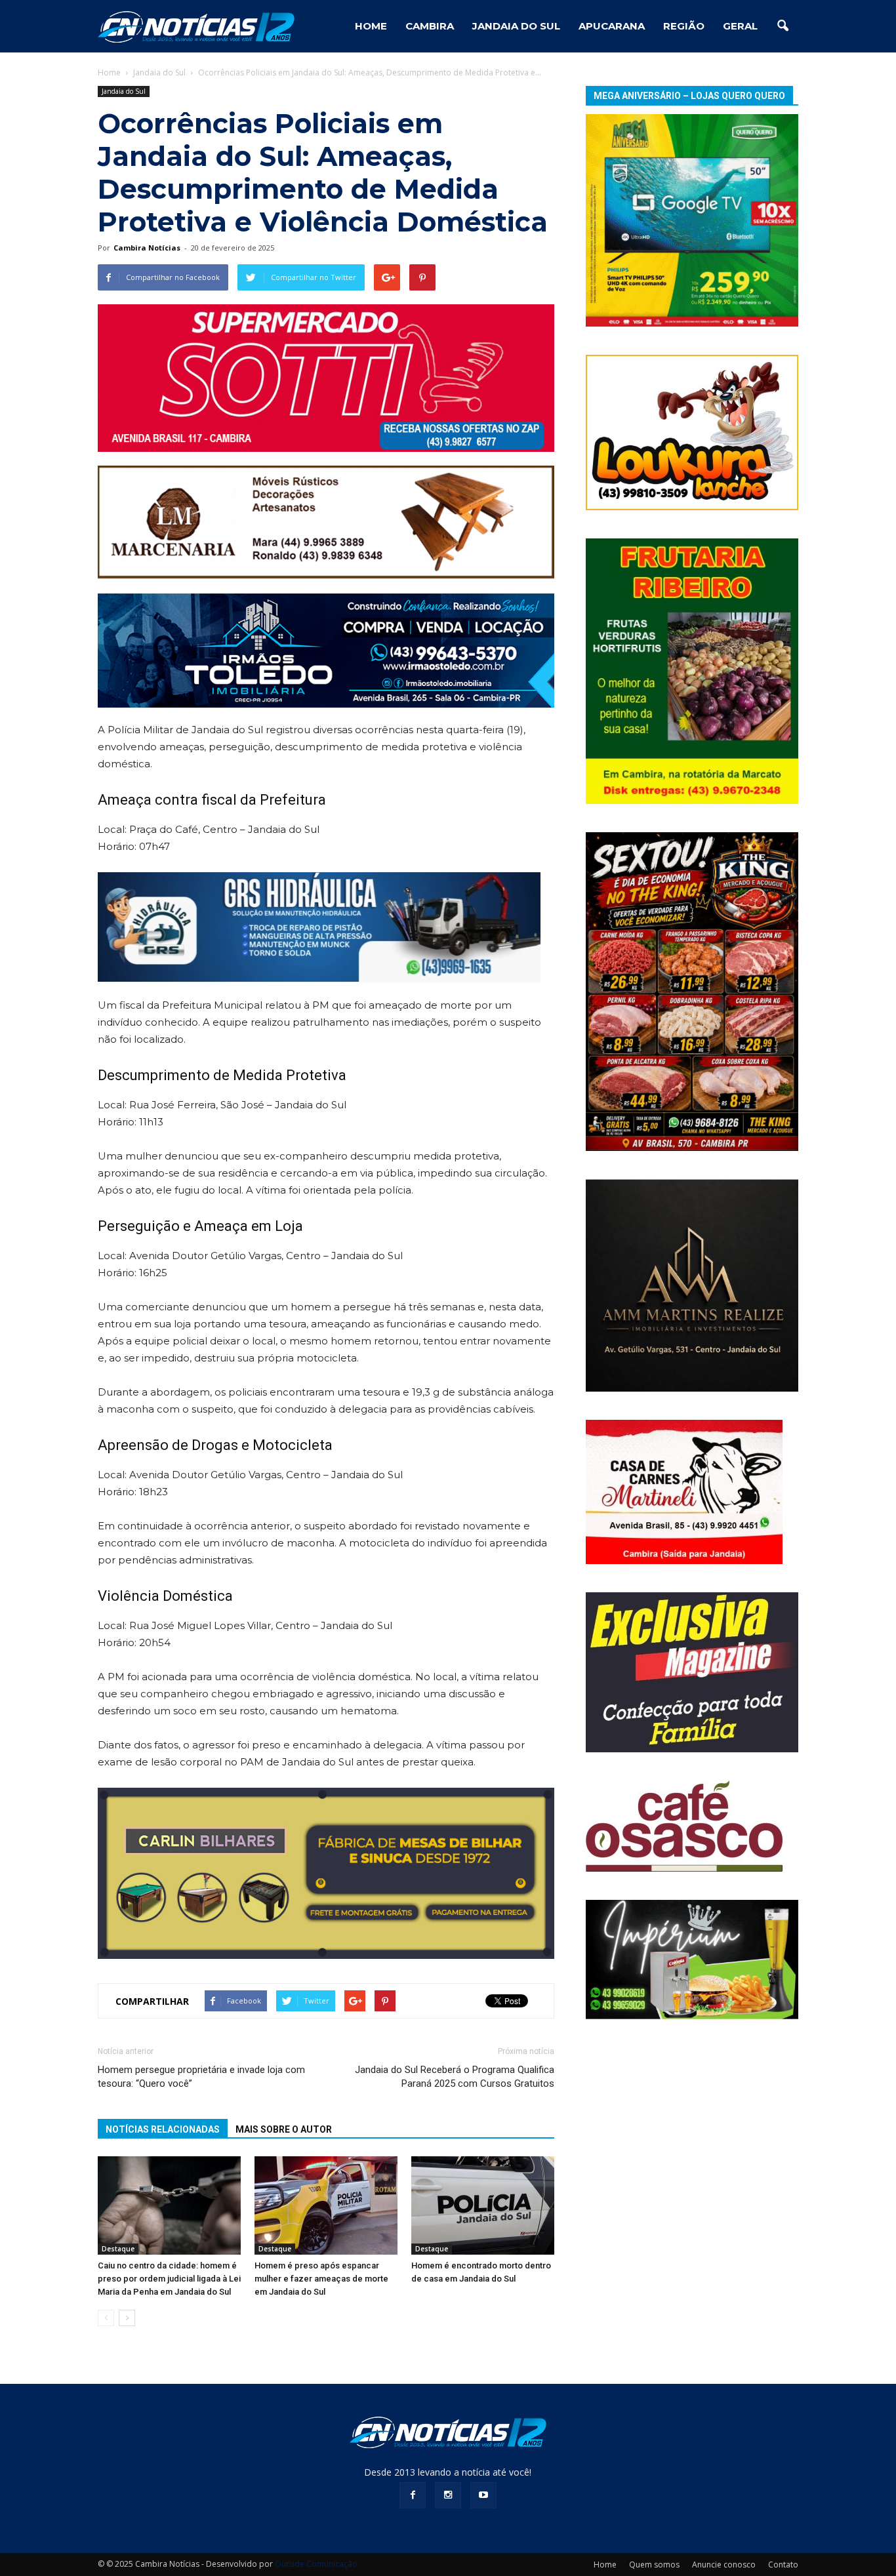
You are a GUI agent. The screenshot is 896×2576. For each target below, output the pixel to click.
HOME (371, 26)
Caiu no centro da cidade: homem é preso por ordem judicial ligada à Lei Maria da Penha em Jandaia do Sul (169, 2279)
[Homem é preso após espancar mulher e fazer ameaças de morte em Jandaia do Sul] (326, 2205)
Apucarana (612, 26)
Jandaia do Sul (516, 26)
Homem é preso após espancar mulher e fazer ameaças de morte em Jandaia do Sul (321, 2279)
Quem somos (654, 2565)
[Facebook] (413, 2495)
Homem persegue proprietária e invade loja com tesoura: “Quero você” (201, 2077)
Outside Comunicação (316, 2564)
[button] (783, 26)
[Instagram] (448, 2495)
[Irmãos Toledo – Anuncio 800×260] (326, 651)
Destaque (118, 2249)
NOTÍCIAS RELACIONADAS (163, 2129)
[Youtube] (483, 2495)
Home (109, 72)
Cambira (430, 26)
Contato (783, 2565)
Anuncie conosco (724, 2565)
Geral (740, 26)
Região (684, 26)
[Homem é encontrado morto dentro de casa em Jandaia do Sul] (483, 2205)
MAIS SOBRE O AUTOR (284, 2129)
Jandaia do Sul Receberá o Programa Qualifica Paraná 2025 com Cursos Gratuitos (455, 2077)
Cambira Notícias (147, 248)
